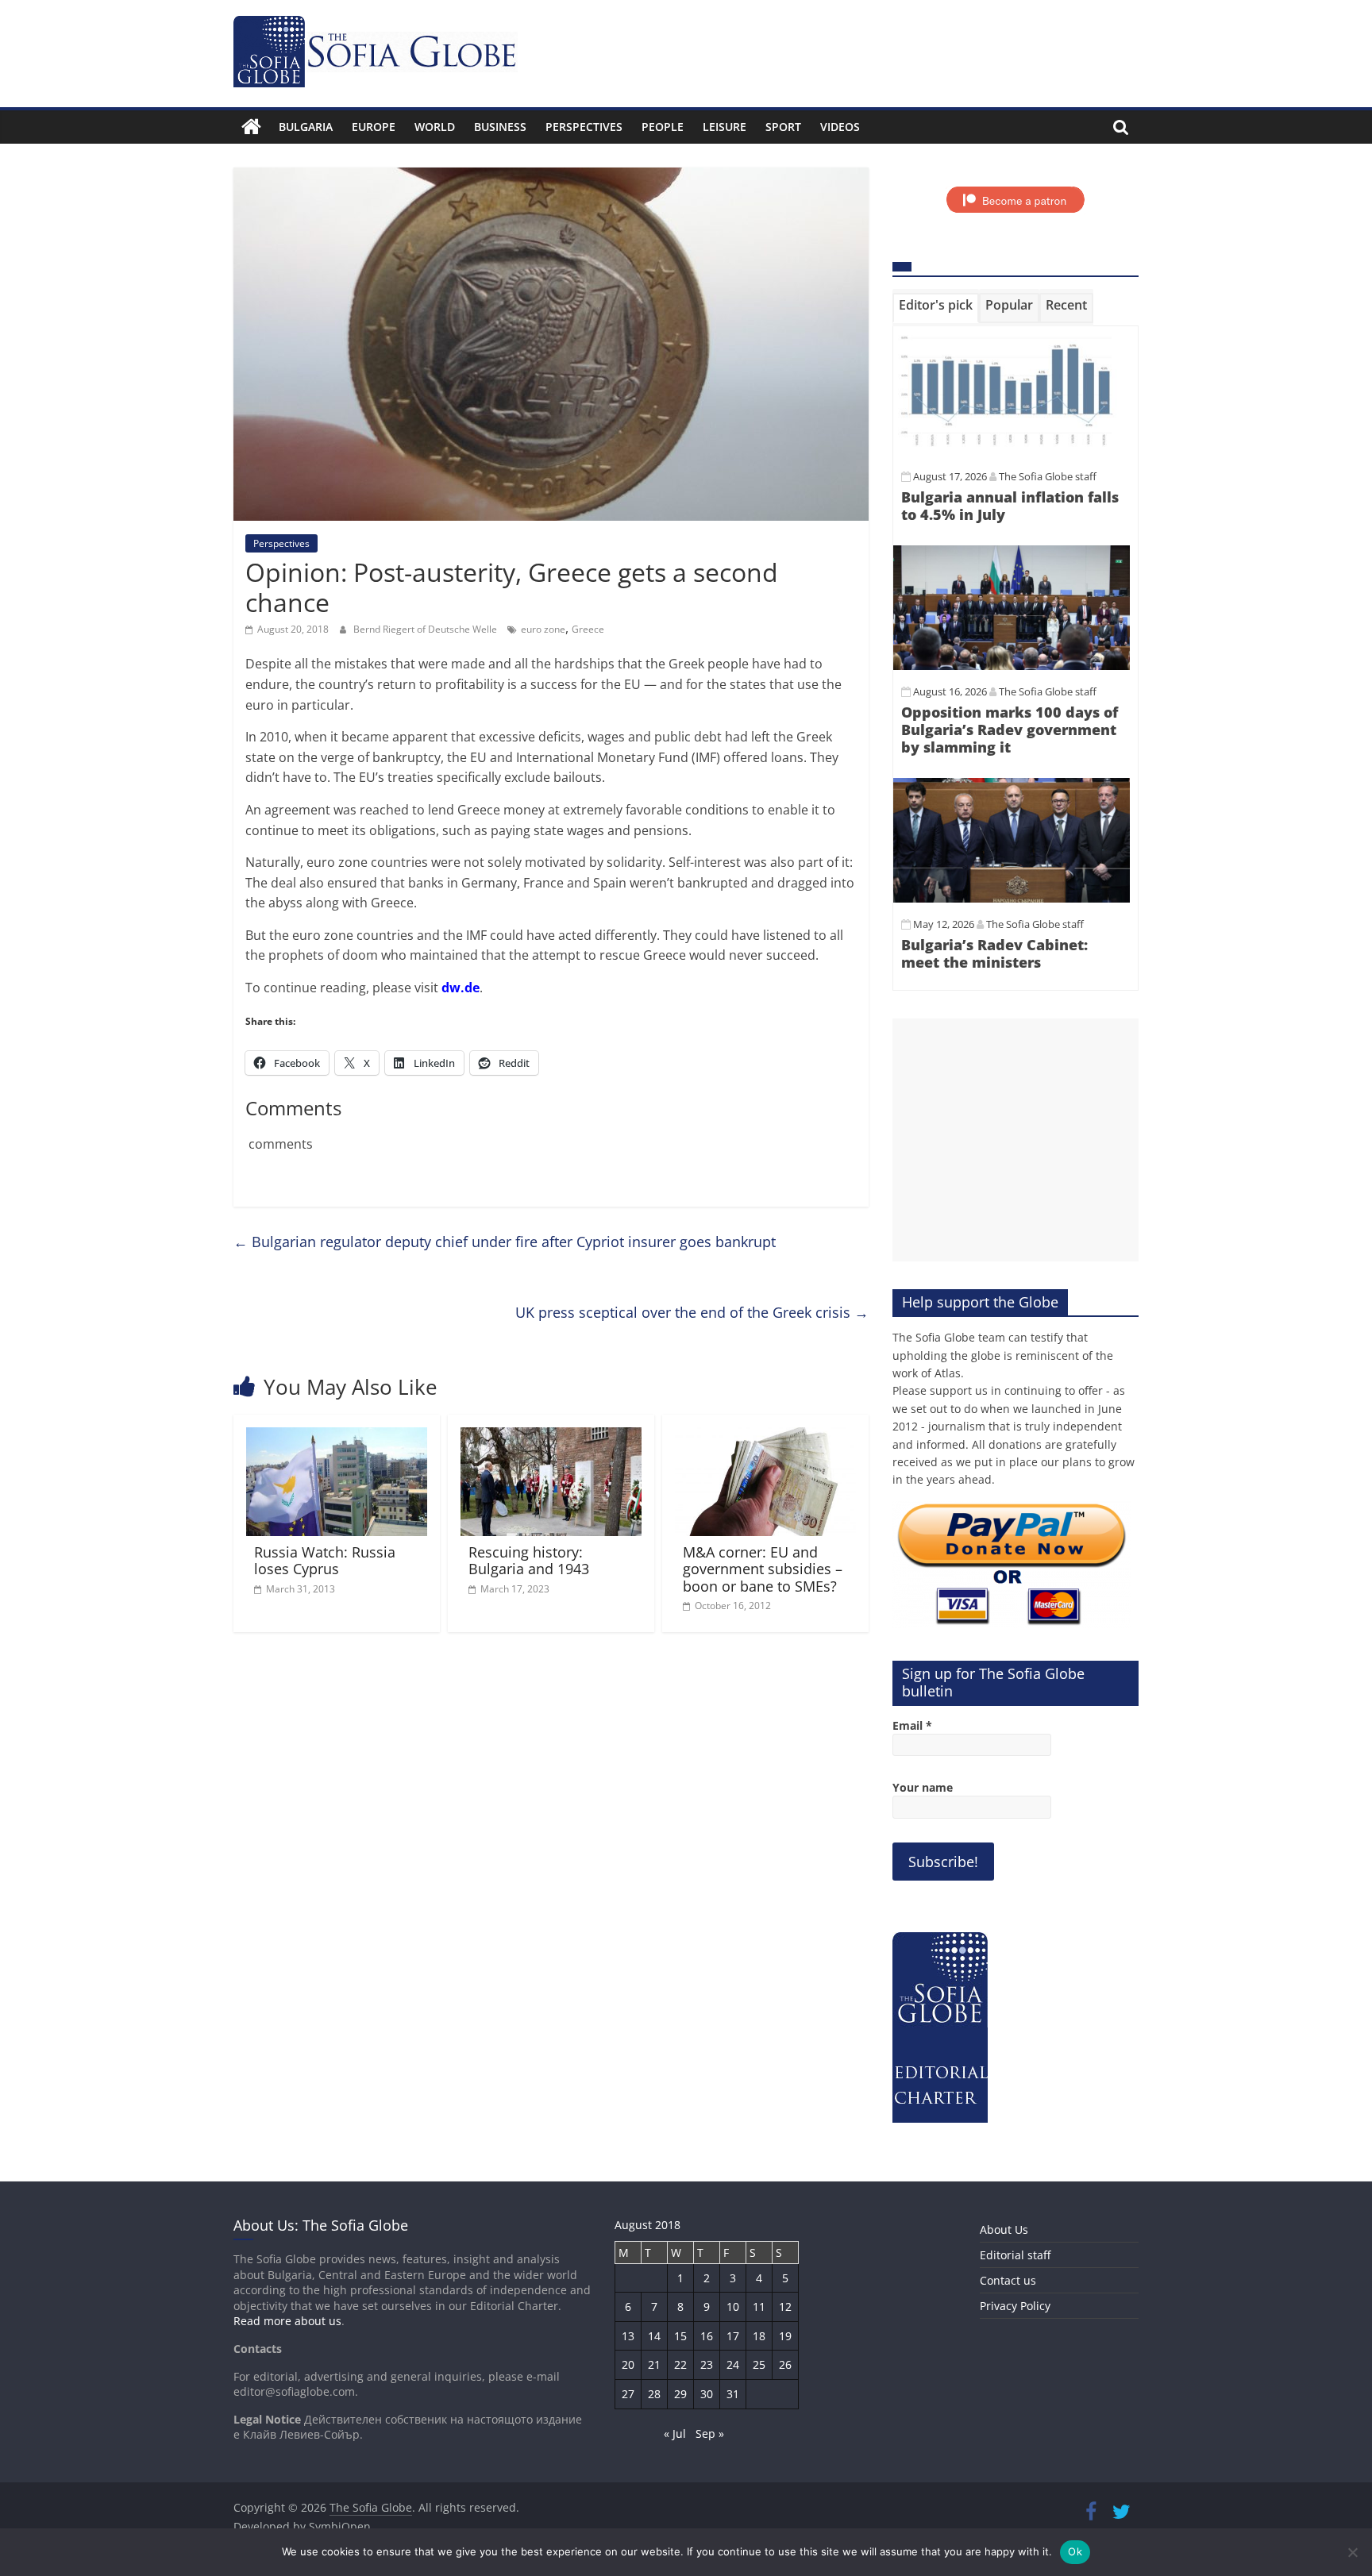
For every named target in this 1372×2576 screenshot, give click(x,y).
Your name (923, 1787)
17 (733, 2336)
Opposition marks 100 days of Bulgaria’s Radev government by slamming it (1010, 729)
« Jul (675, 2434)
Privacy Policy (1015, 2306)
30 (707, 2394)
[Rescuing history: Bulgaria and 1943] (551, 1437)
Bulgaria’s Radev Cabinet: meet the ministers (994, 953)
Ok (1075, 2551)
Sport (783, 127)
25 (759, 2364)
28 (654, 2394)
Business (500, 127)
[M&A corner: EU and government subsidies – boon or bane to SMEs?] (765, 1437)
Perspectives (584, 127)
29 (680, 2394)
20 (628, 2364)
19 (785, 2336)
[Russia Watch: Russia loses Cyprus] (337, 1437)
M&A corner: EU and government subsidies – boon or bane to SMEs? (763, 1569)
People (663, 127)
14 (654, 2336)
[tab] (936, 308)
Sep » (710, 2434)
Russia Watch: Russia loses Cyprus (325, 1561)
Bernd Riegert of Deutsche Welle (426, 629)
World (435, 127)
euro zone (543, 629)
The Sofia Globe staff (1048, 476)
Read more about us (287, 2321)
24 (733, 2364)
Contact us (1008, 2280)
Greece (588, 629)
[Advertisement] (1016, 1140)
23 (707, 2364)
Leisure (725, 127)
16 (707, 2336)
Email (912, 1725)
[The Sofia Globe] (251, 127)
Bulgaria (306, 127)
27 (628, 2394)
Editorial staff (1015, 2255)
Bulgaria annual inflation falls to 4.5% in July (1010, 506)
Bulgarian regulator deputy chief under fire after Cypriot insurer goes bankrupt (505, 1242)
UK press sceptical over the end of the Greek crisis (692, 1312)
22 (680, 2364)
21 (654, 2364)
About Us (1004, 2229)
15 (680, 2336)
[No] (1352, 2552)
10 (733, 2306)
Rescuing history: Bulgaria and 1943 (529, 1561)
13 (628, 2336)
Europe (374, 127)
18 (759, 2336)
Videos (840, 127)
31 (733, 2394)
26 (785, 2364)
